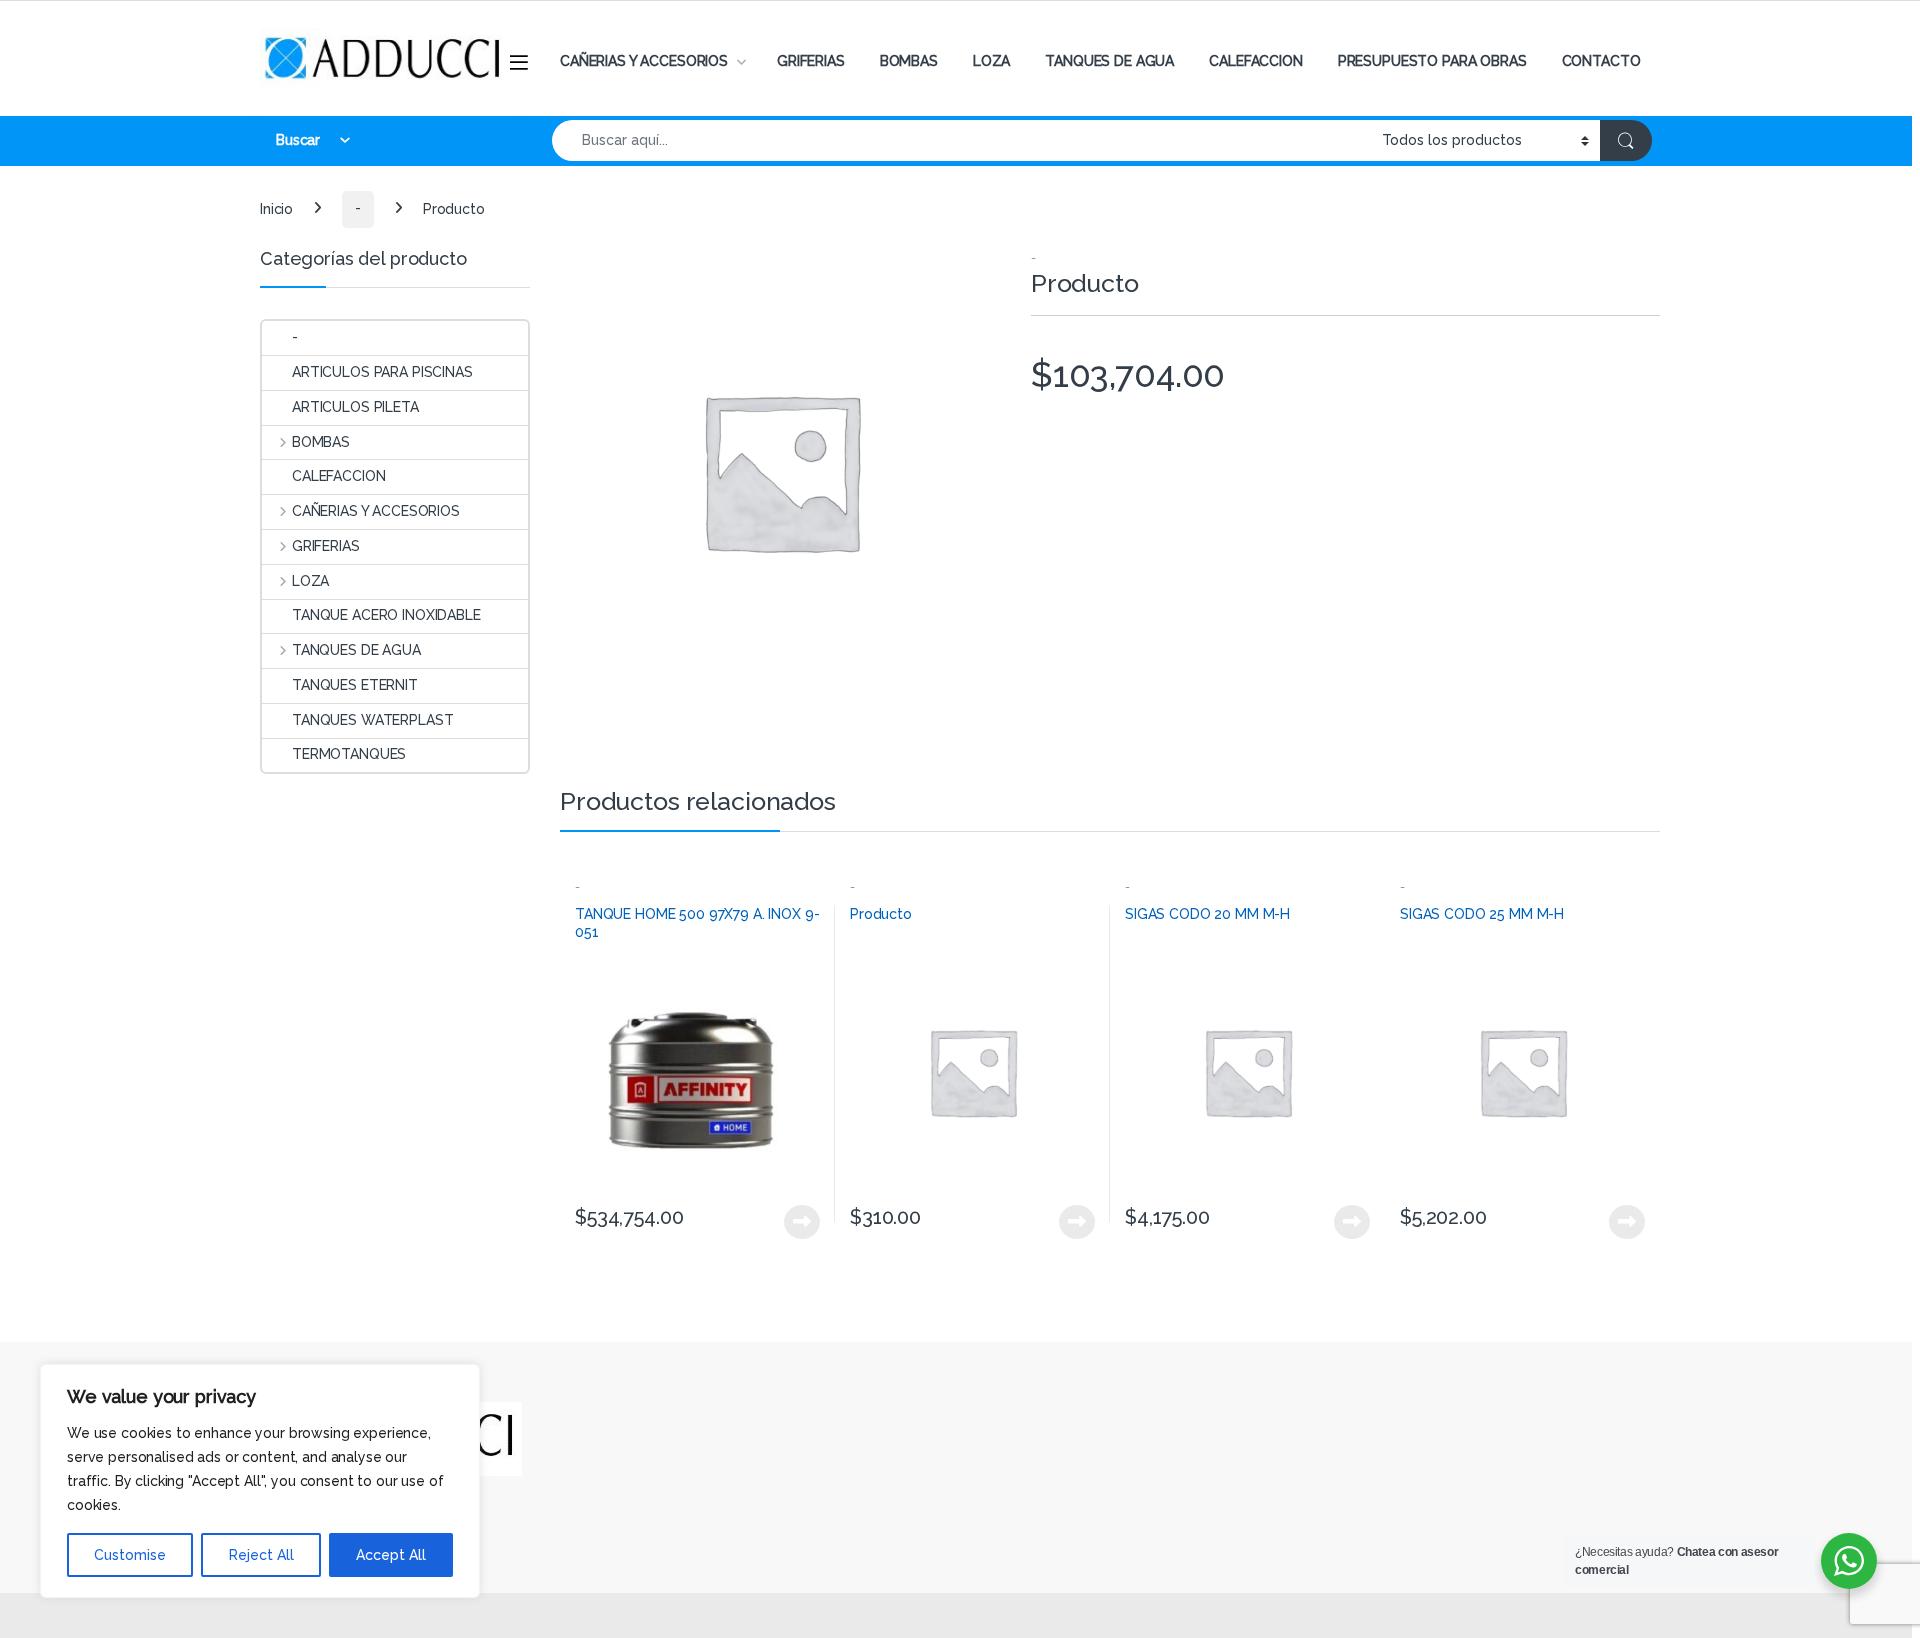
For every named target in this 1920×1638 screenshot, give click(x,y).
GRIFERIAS (811, 61)
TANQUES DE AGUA (1109, 61)
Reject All (261, 1555)
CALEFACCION (1255, 61)
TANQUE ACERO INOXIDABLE (386, 615)
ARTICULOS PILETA (355, 407)
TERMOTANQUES (349, 754)
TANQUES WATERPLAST (372, 720)
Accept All (391, 1555)
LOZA (991, 61)
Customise (130, 1555)
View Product (793, 1222)
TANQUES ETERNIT (355, 685)
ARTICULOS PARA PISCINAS (382, 372)
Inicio (276, 208)
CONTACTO (1601, 61)
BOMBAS (909, 61)
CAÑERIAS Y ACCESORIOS (644, 61)
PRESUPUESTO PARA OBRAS (1432, 61)
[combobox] (961, 140)
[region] (260, 1481)
